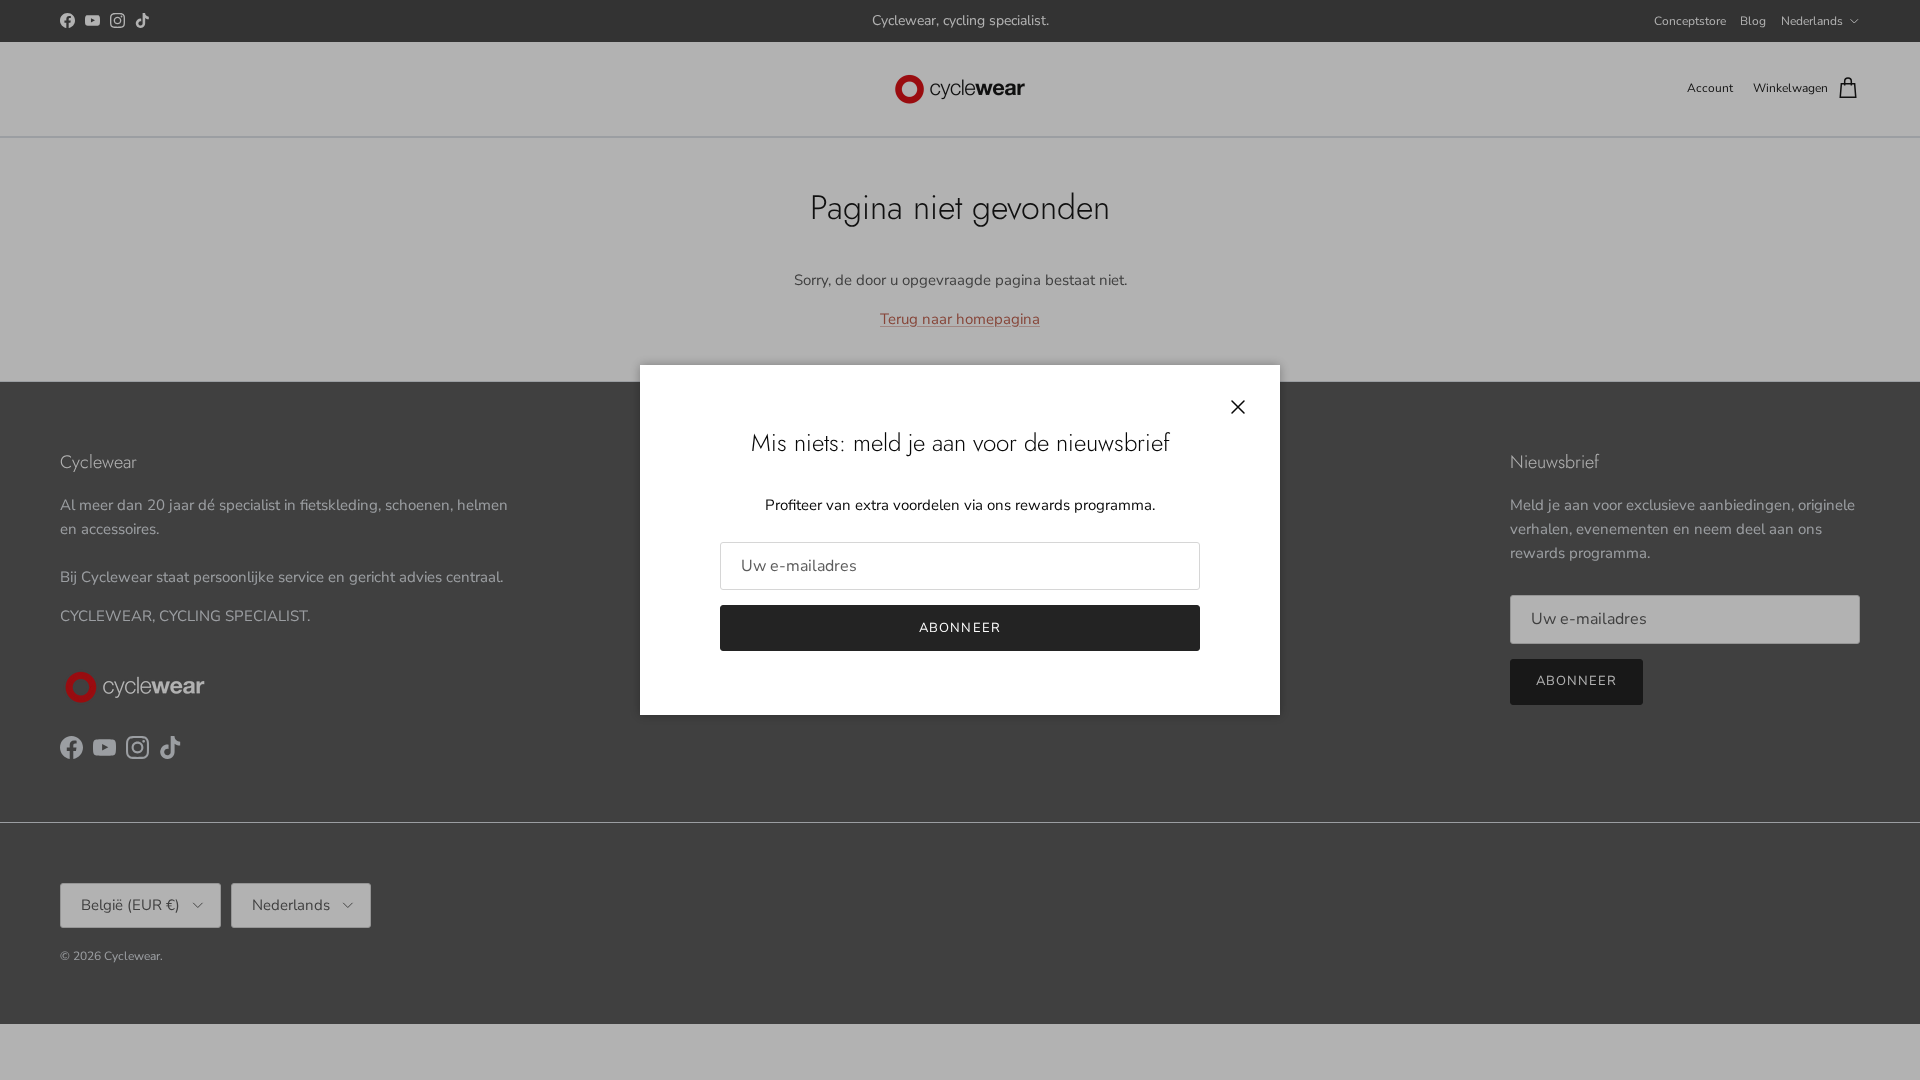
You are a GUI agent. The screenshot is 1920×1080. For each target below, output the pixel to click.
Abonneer (959, 628)
